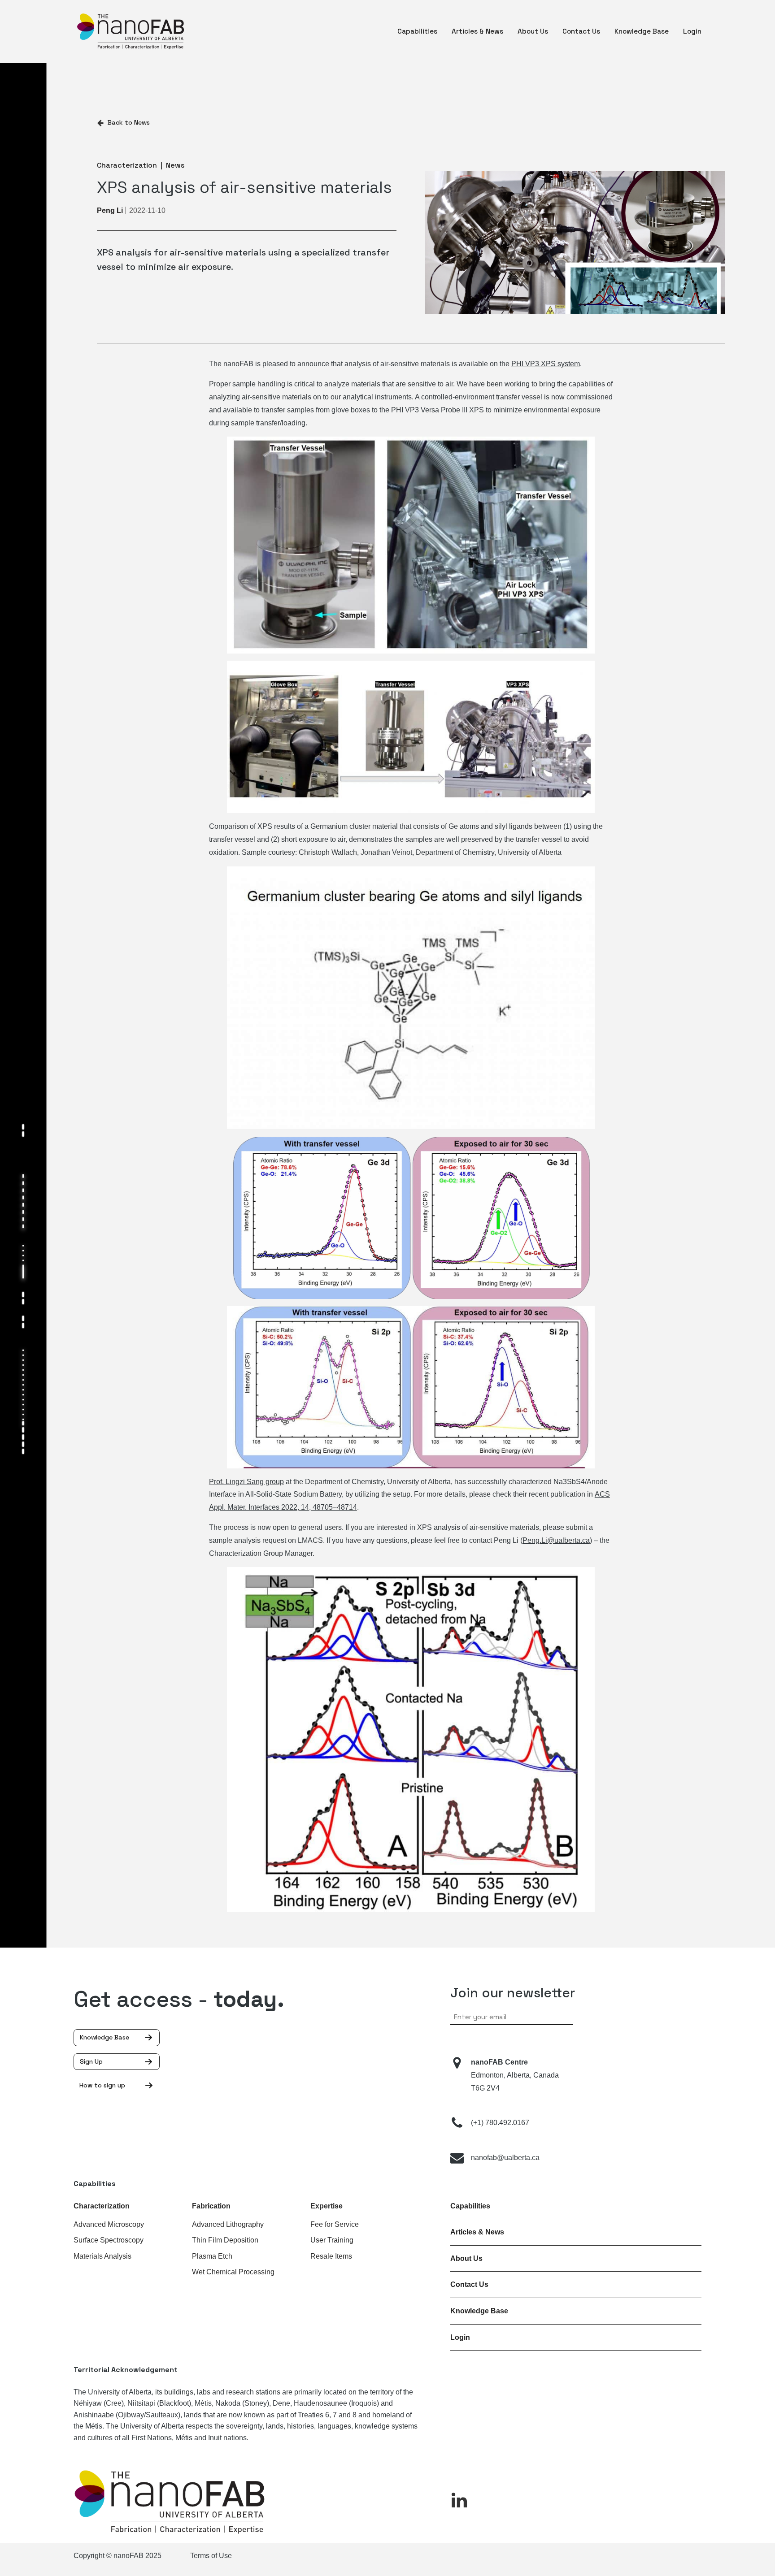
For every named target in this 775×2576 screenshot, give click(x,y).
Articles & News (477, 2232)
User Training (332, 2240)
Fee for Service (335, 2224)
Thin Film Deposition (225, 2240)
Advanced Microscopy (109, 2224)
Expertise (327, 2206)
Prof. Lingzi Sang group (246, 1482)
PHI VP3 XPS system (546, 364)
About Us (466, 2258)
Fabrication (211, 2206)
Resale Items (331, 2256)
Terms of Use (211, 2556)
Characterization (102, 2206)
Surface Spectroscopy (109, 2240)
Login (460, 2337)
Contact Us (469, 2284)
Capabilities (470, 2206)
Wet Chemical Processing (233, 2272)
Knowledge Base (479, 2311)
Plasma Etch (212, 2256)
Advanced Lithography (228, 2224)
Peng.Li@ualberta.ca (556, 1540)
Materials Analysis (102, 2256)
